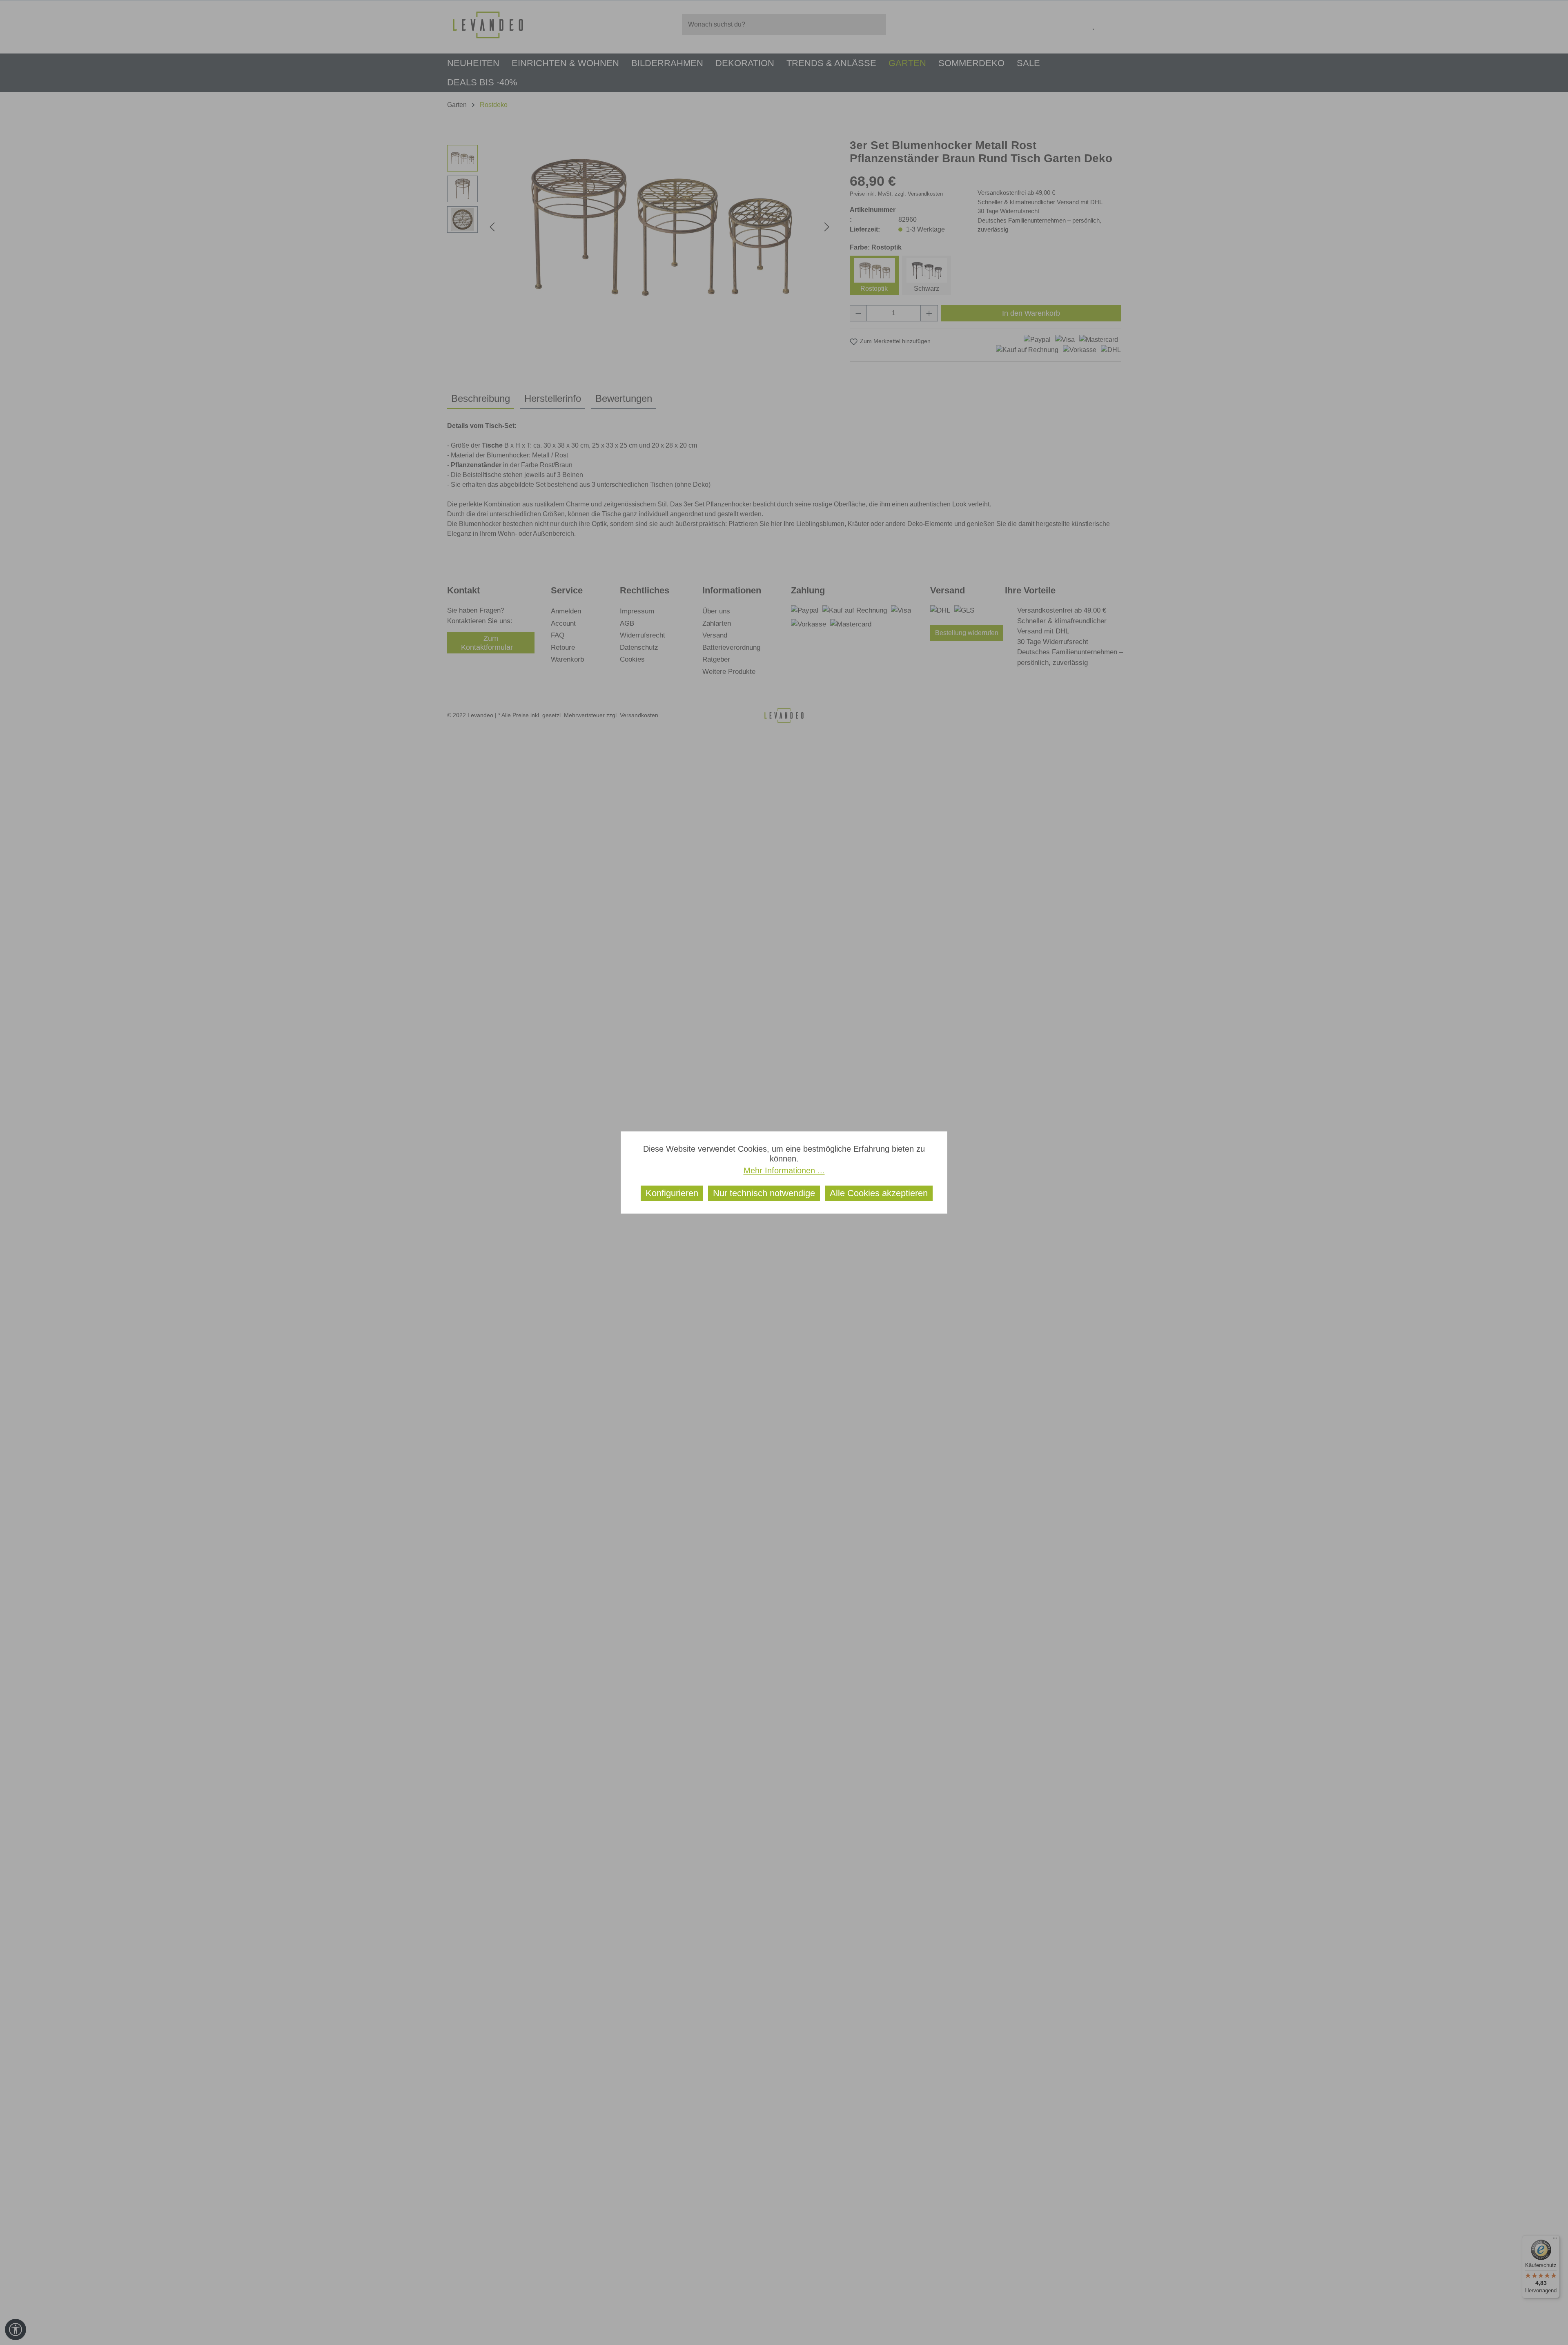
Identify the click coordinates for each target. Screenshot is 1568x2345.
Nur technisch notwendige (764, 1193)
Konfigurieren (672, 1193)
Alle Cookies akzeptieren (879, 1193)
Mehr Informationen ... (784, 1170)
